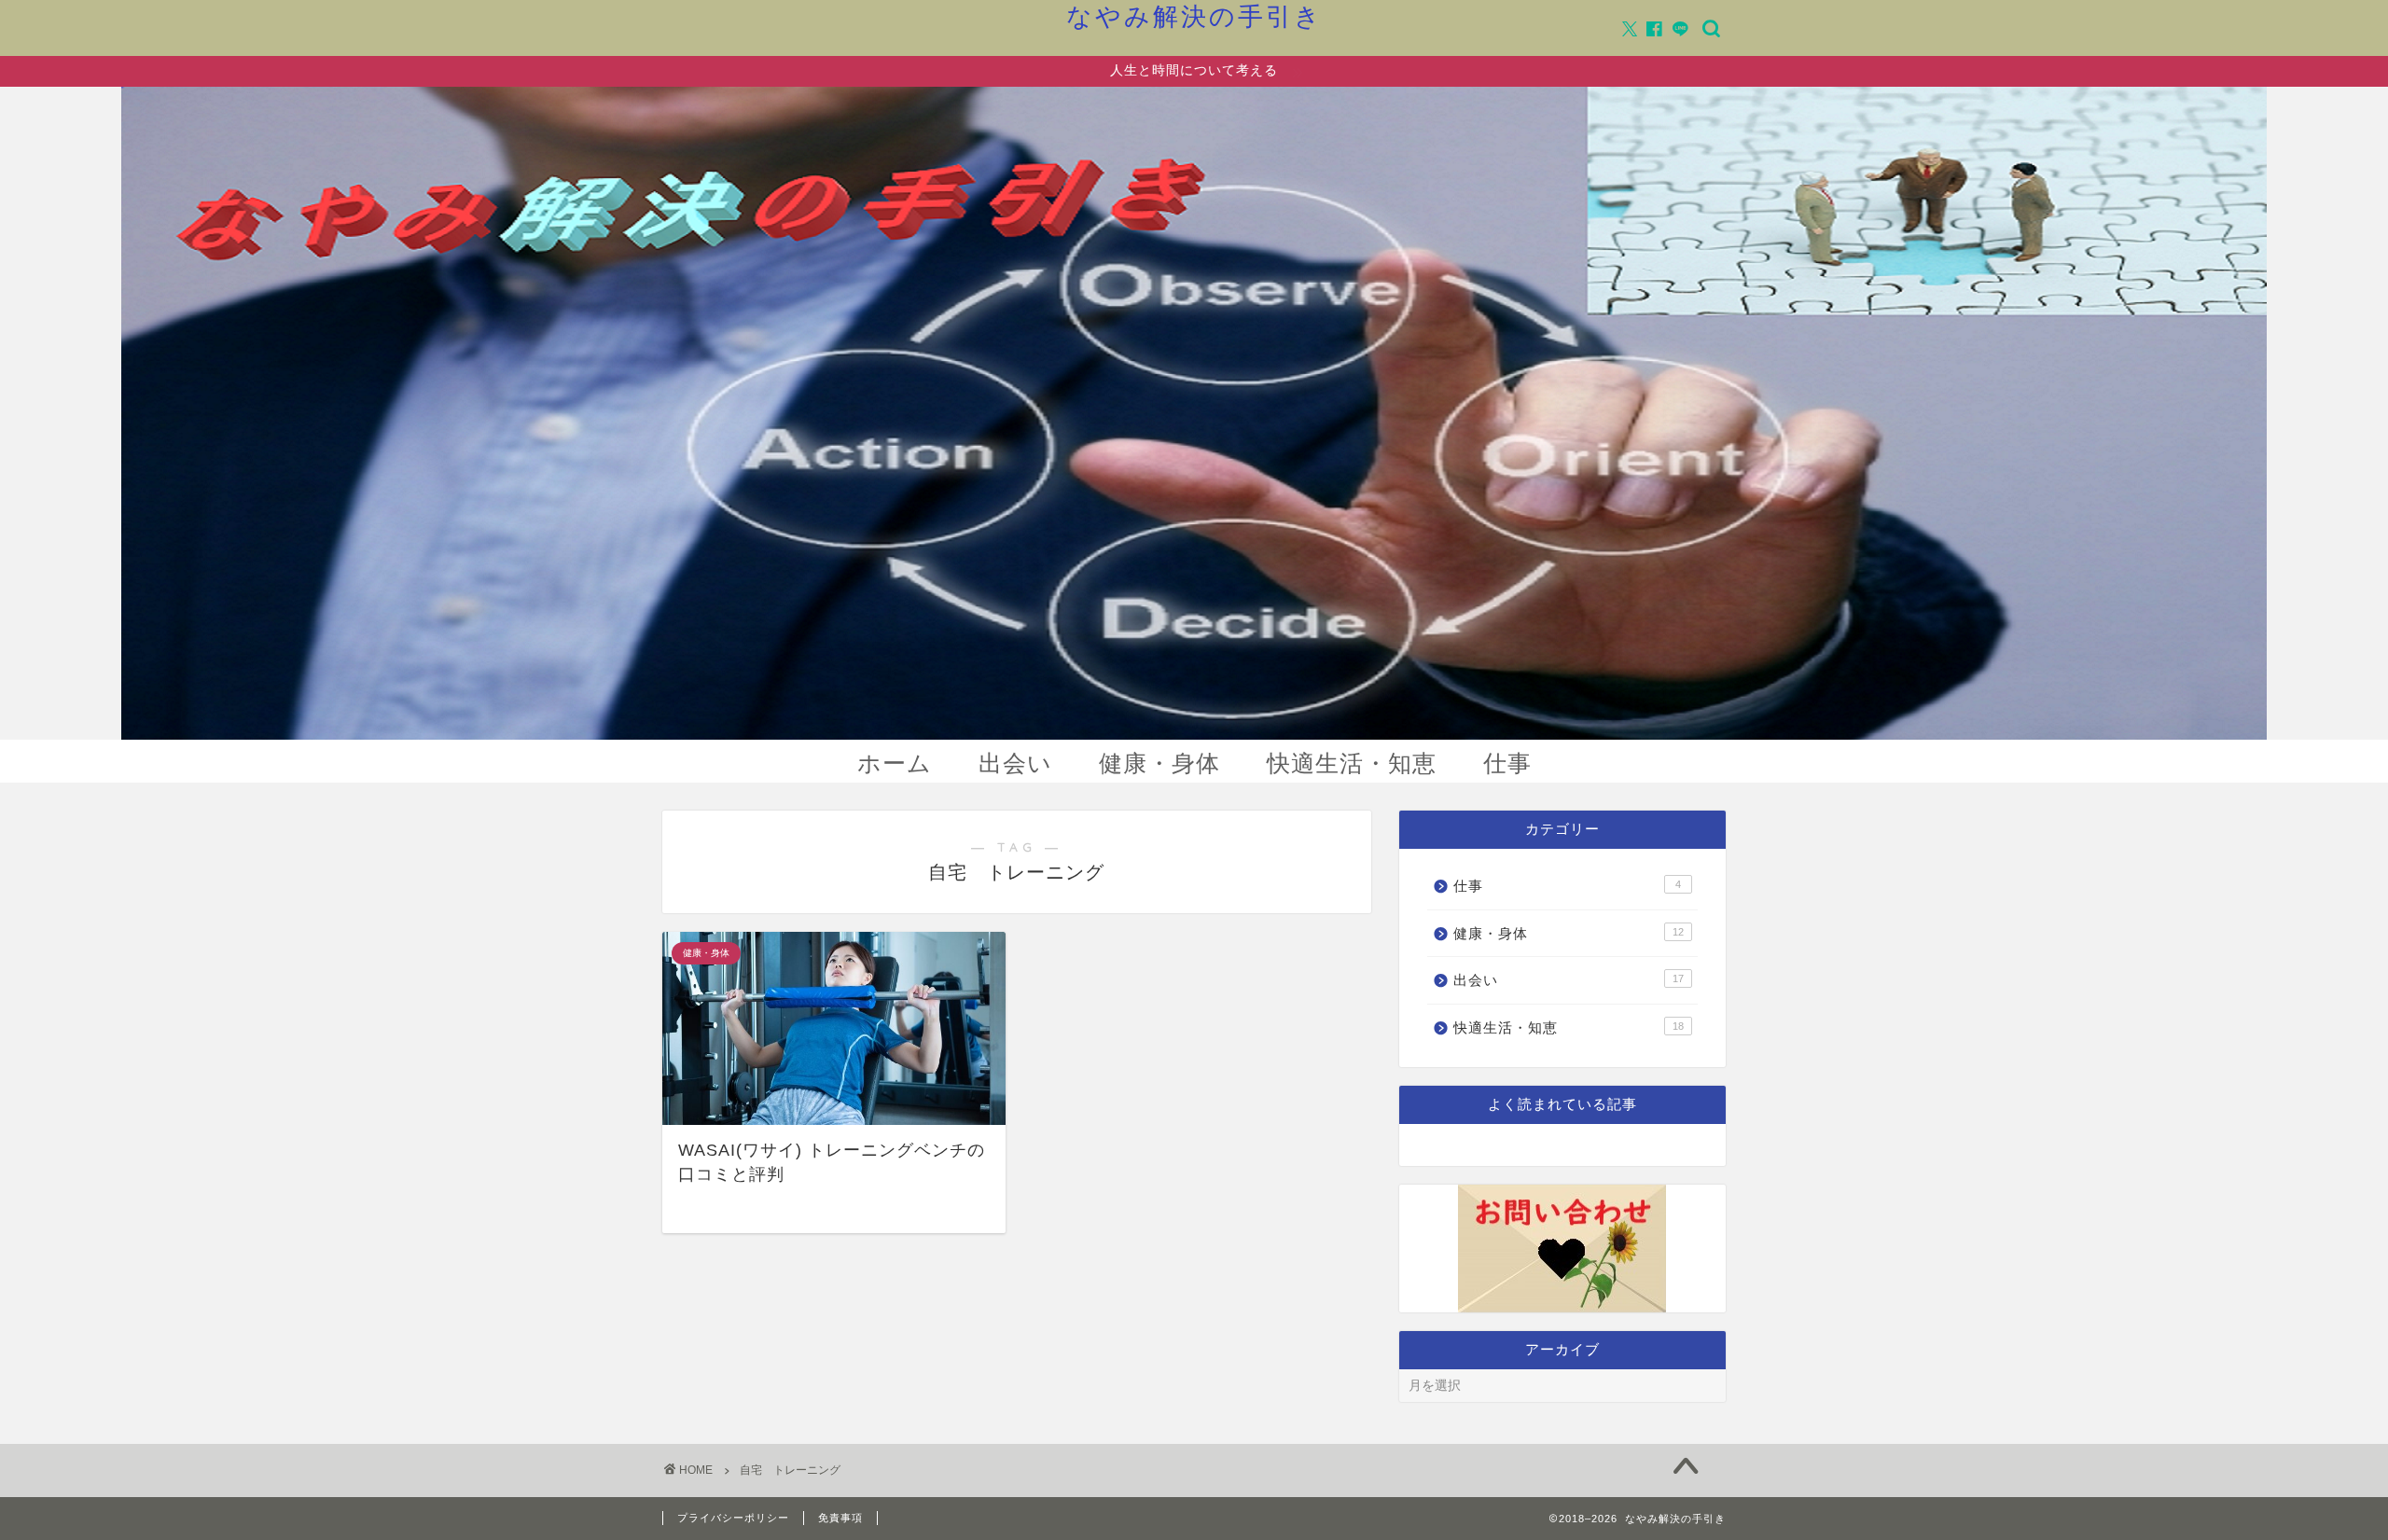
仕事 (1507, 763)
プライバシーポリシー (733, 1518)
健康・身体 (1159, 763)
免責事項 (840, 1518)
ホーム (895, 763)
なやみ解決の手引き (1194, 16)
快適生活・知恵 (1352, 763)
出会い (1015, 763)
